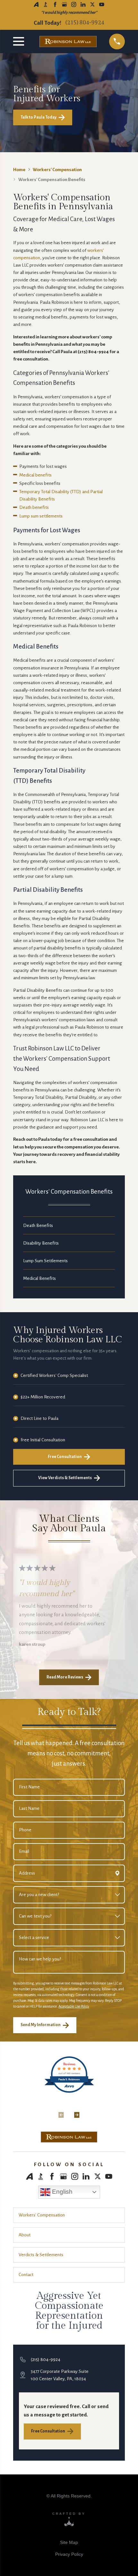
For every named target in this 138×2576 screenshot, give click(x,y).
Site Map (69, 2542)
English (61, 2192)
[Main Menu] (20, 41)
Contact (26, 2275)
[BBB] (45, 4)
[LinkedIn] (83, 4)
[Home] (69, 2137)
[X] (92, 4)
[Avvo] (36, 4)
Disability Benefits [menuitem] (41, 1243)
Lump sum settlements (41, 516)
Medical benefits (35, 475)
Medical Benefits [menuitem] (39, 1278)
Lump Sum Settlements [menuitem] (45, 1261)
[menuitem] (69, 2542)
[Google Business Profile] (64, 4)
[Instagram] (74, 4)
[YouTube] (102, 4)
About (25, 2235)
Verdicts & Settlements (41, 2255)
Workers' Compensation (57, 170)
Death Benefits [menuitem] (38, 1226)
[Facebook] (55, 4)
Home (19, 170)
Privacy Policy (69, 2554)
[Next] (77, 2111)
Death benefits (34, 507)
